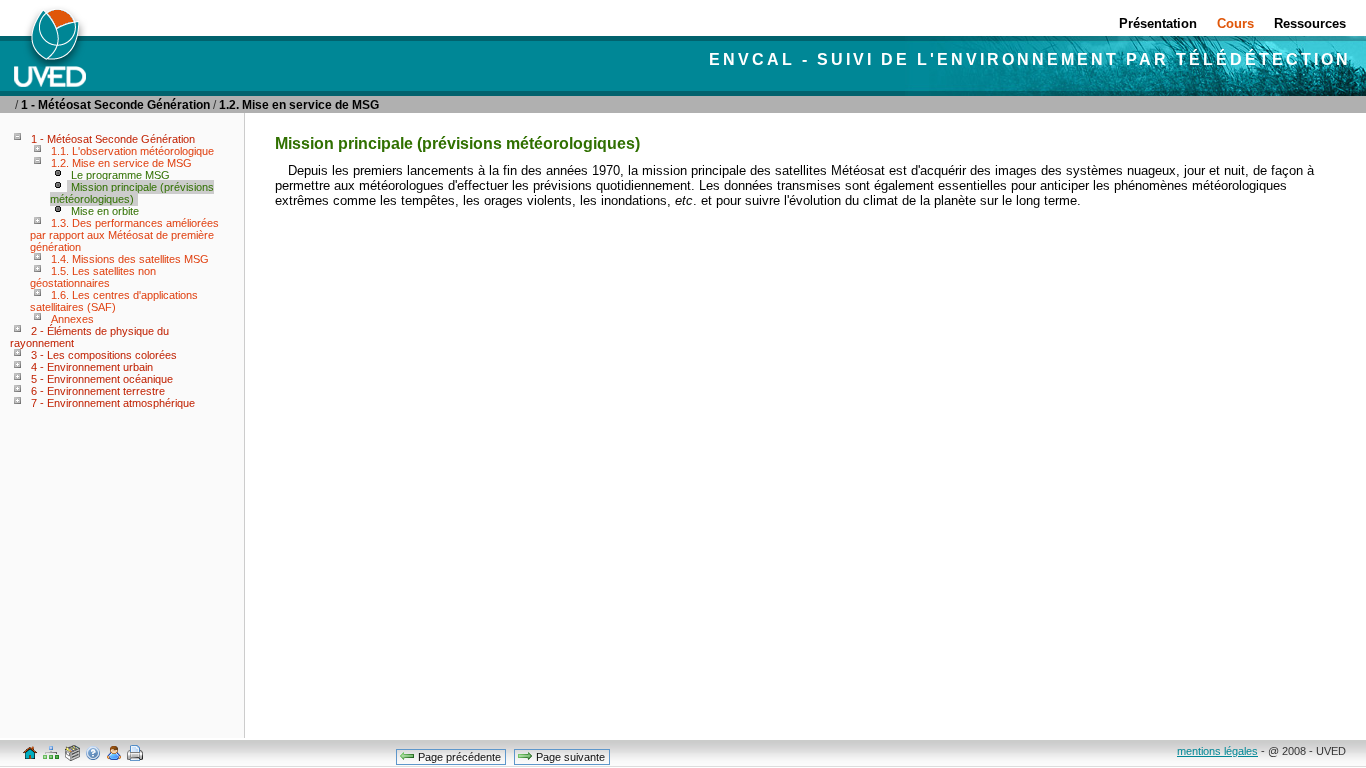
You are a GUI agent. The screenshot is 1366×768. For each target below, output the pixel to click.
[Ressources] (71, 757)
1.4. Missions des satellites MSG (130, 259)
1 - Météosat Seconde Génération (115, 105)
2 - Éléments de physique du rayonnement (89, 337)
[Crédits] (113, 757)
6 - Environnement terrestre (98, 391)
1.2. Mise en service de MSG (299, 105)
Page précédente (458, 757)
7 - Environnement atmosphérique (113, 403)
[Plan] (50, 757)
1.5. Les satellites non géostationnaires (93, 277)
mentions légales (1217, 751)
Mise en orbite (105, 211)
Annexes (72, 319)
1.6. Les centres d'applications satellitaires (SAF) (114, 301)
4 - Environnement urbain (92, 367)
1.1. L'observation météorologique (132, 151)
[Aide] (92, 757)
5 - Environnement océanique (102, 379)
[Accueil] (29, 757)
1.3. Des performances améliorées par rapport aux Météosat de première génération (124, 235)
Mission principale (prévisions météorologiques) (132, 193)
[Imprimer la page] (134, 757)
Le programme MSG (120, 175)
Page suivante (569, 757)
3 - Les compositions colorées (104, 355)
